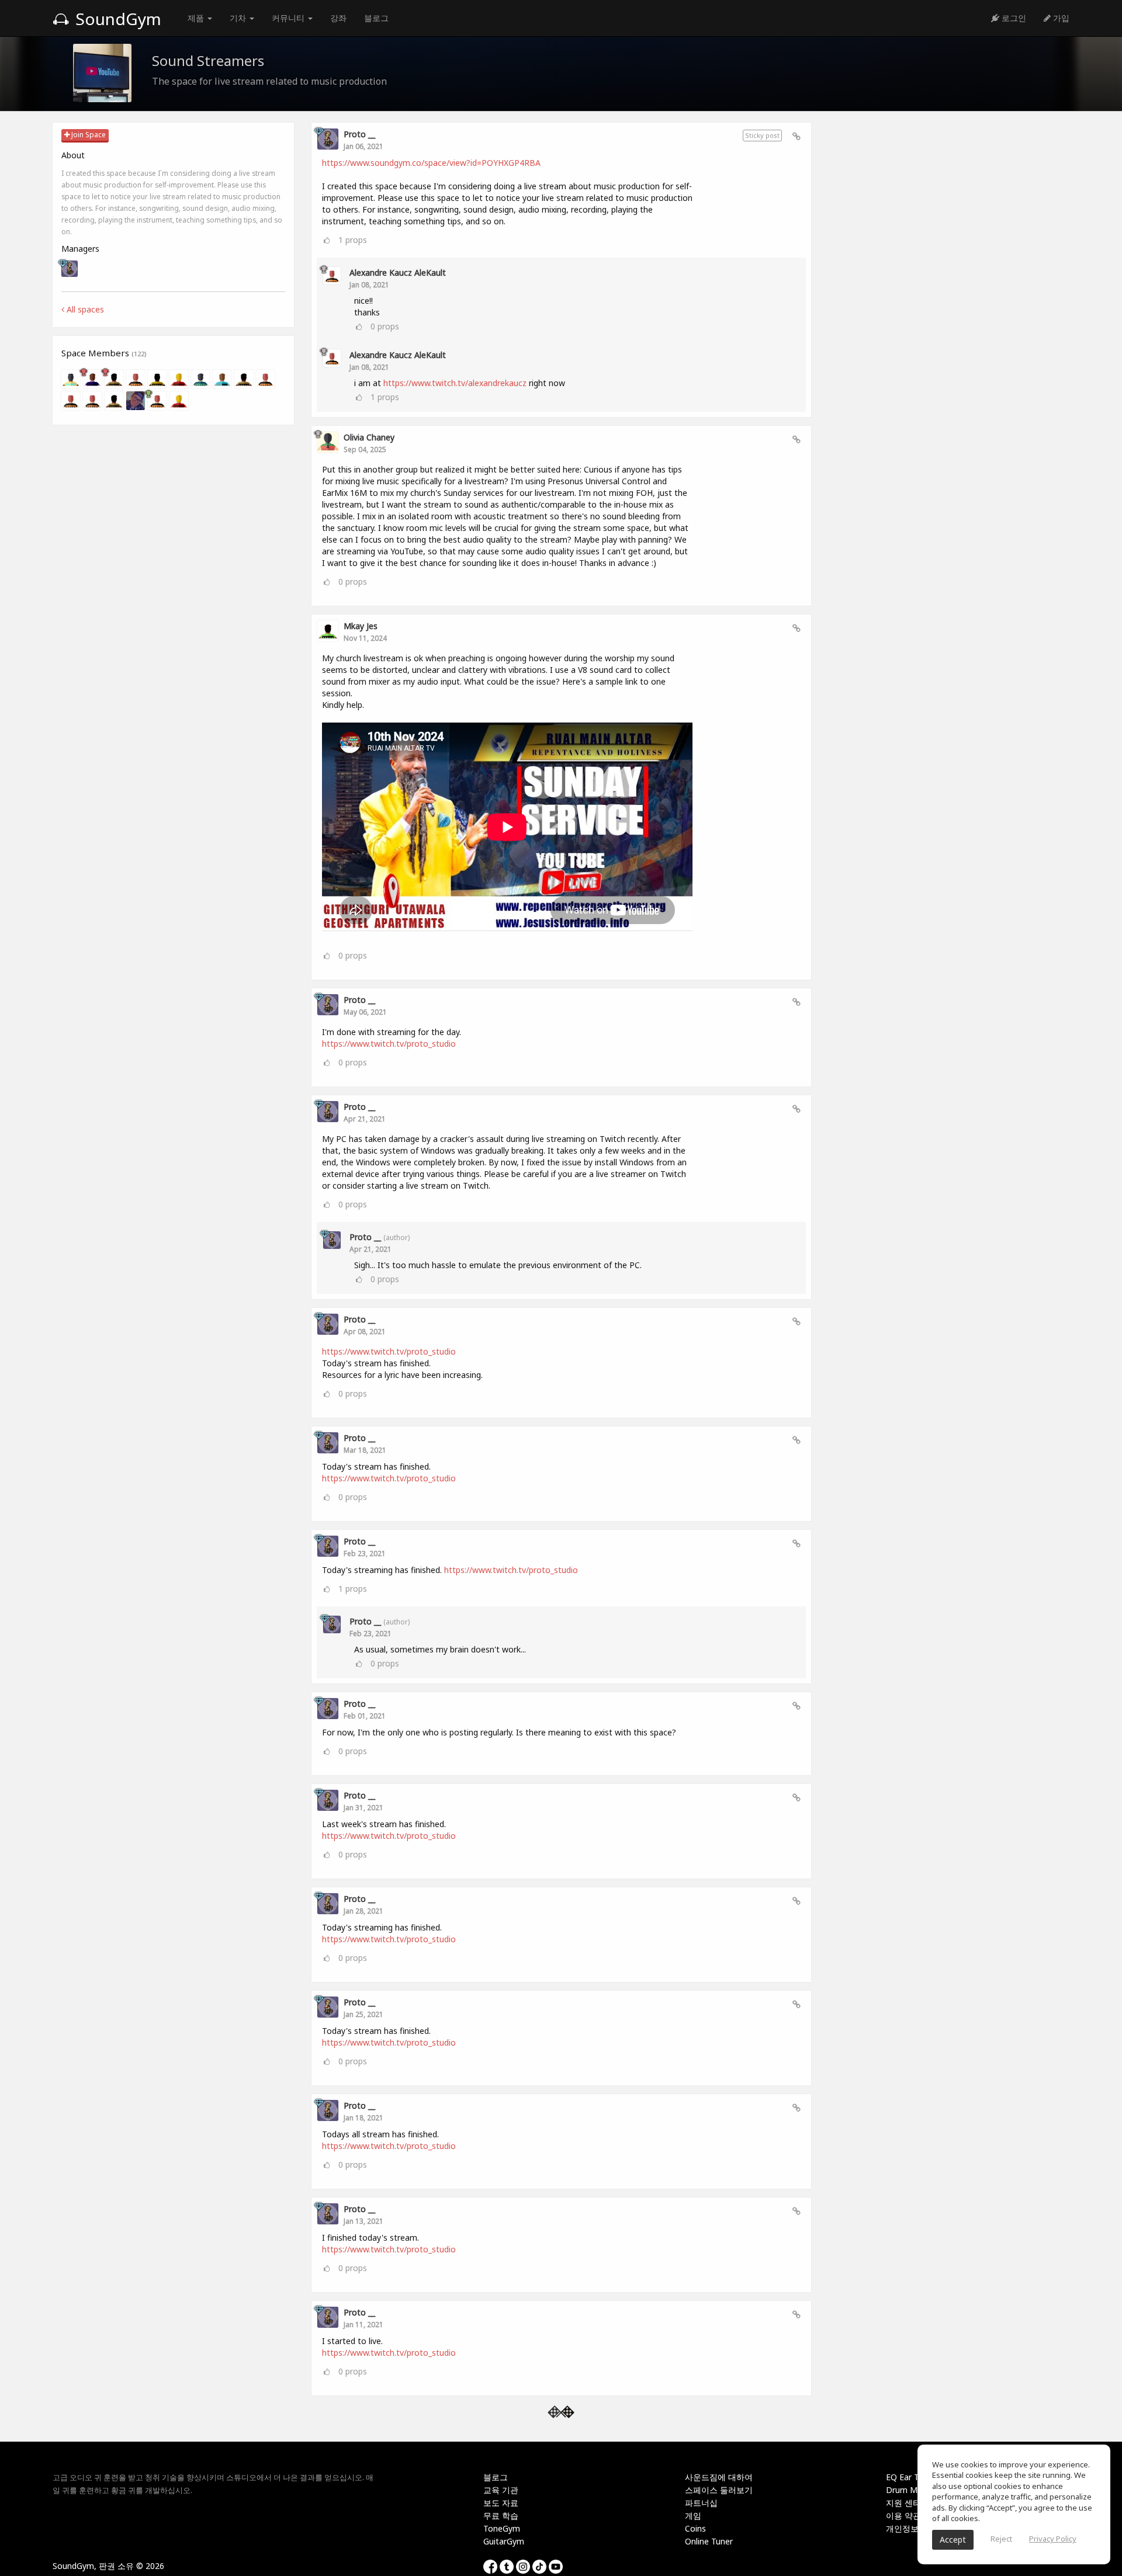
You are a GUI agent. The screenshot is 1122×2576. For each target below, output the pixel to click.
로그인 (1013, 18)
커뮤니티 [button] (289, 18)
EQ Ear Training (915, 2477)
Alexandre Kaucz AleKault (398, 272)
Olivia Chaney (369, 437)
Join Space (88, 135)
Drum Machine (914, 2490)
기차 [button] (239, 18)
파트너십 (701, 2503)
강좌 (338, 18)
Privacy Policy (1053, 2539)
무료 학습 (501, 2516)
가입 (1060, 18)
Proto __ (359, 134)
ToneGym (502, 2528)
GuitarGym (504, 2541)
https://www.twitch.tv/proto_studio (389, 1044)
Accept (953, 2539)
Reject (1001, 2539)
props (353, 240)
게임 (693, 2516)
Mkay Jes (361, 626)
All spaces (84, 309)
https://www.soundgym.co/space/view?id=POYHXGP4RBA (431, 163)
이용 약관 (903, 2516)
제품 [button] (197, 18)
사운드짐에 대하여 (719, 2477)
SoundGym (116, 19)
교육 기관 (501, 2490)
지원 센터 (903, 2503)
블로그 (376, 18)
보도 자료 (501, 2503)
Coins (695, 2528)
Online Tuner (709, 2541)
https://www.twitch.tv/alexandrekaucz (455, 383)
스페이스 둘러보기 (719, 2490)
